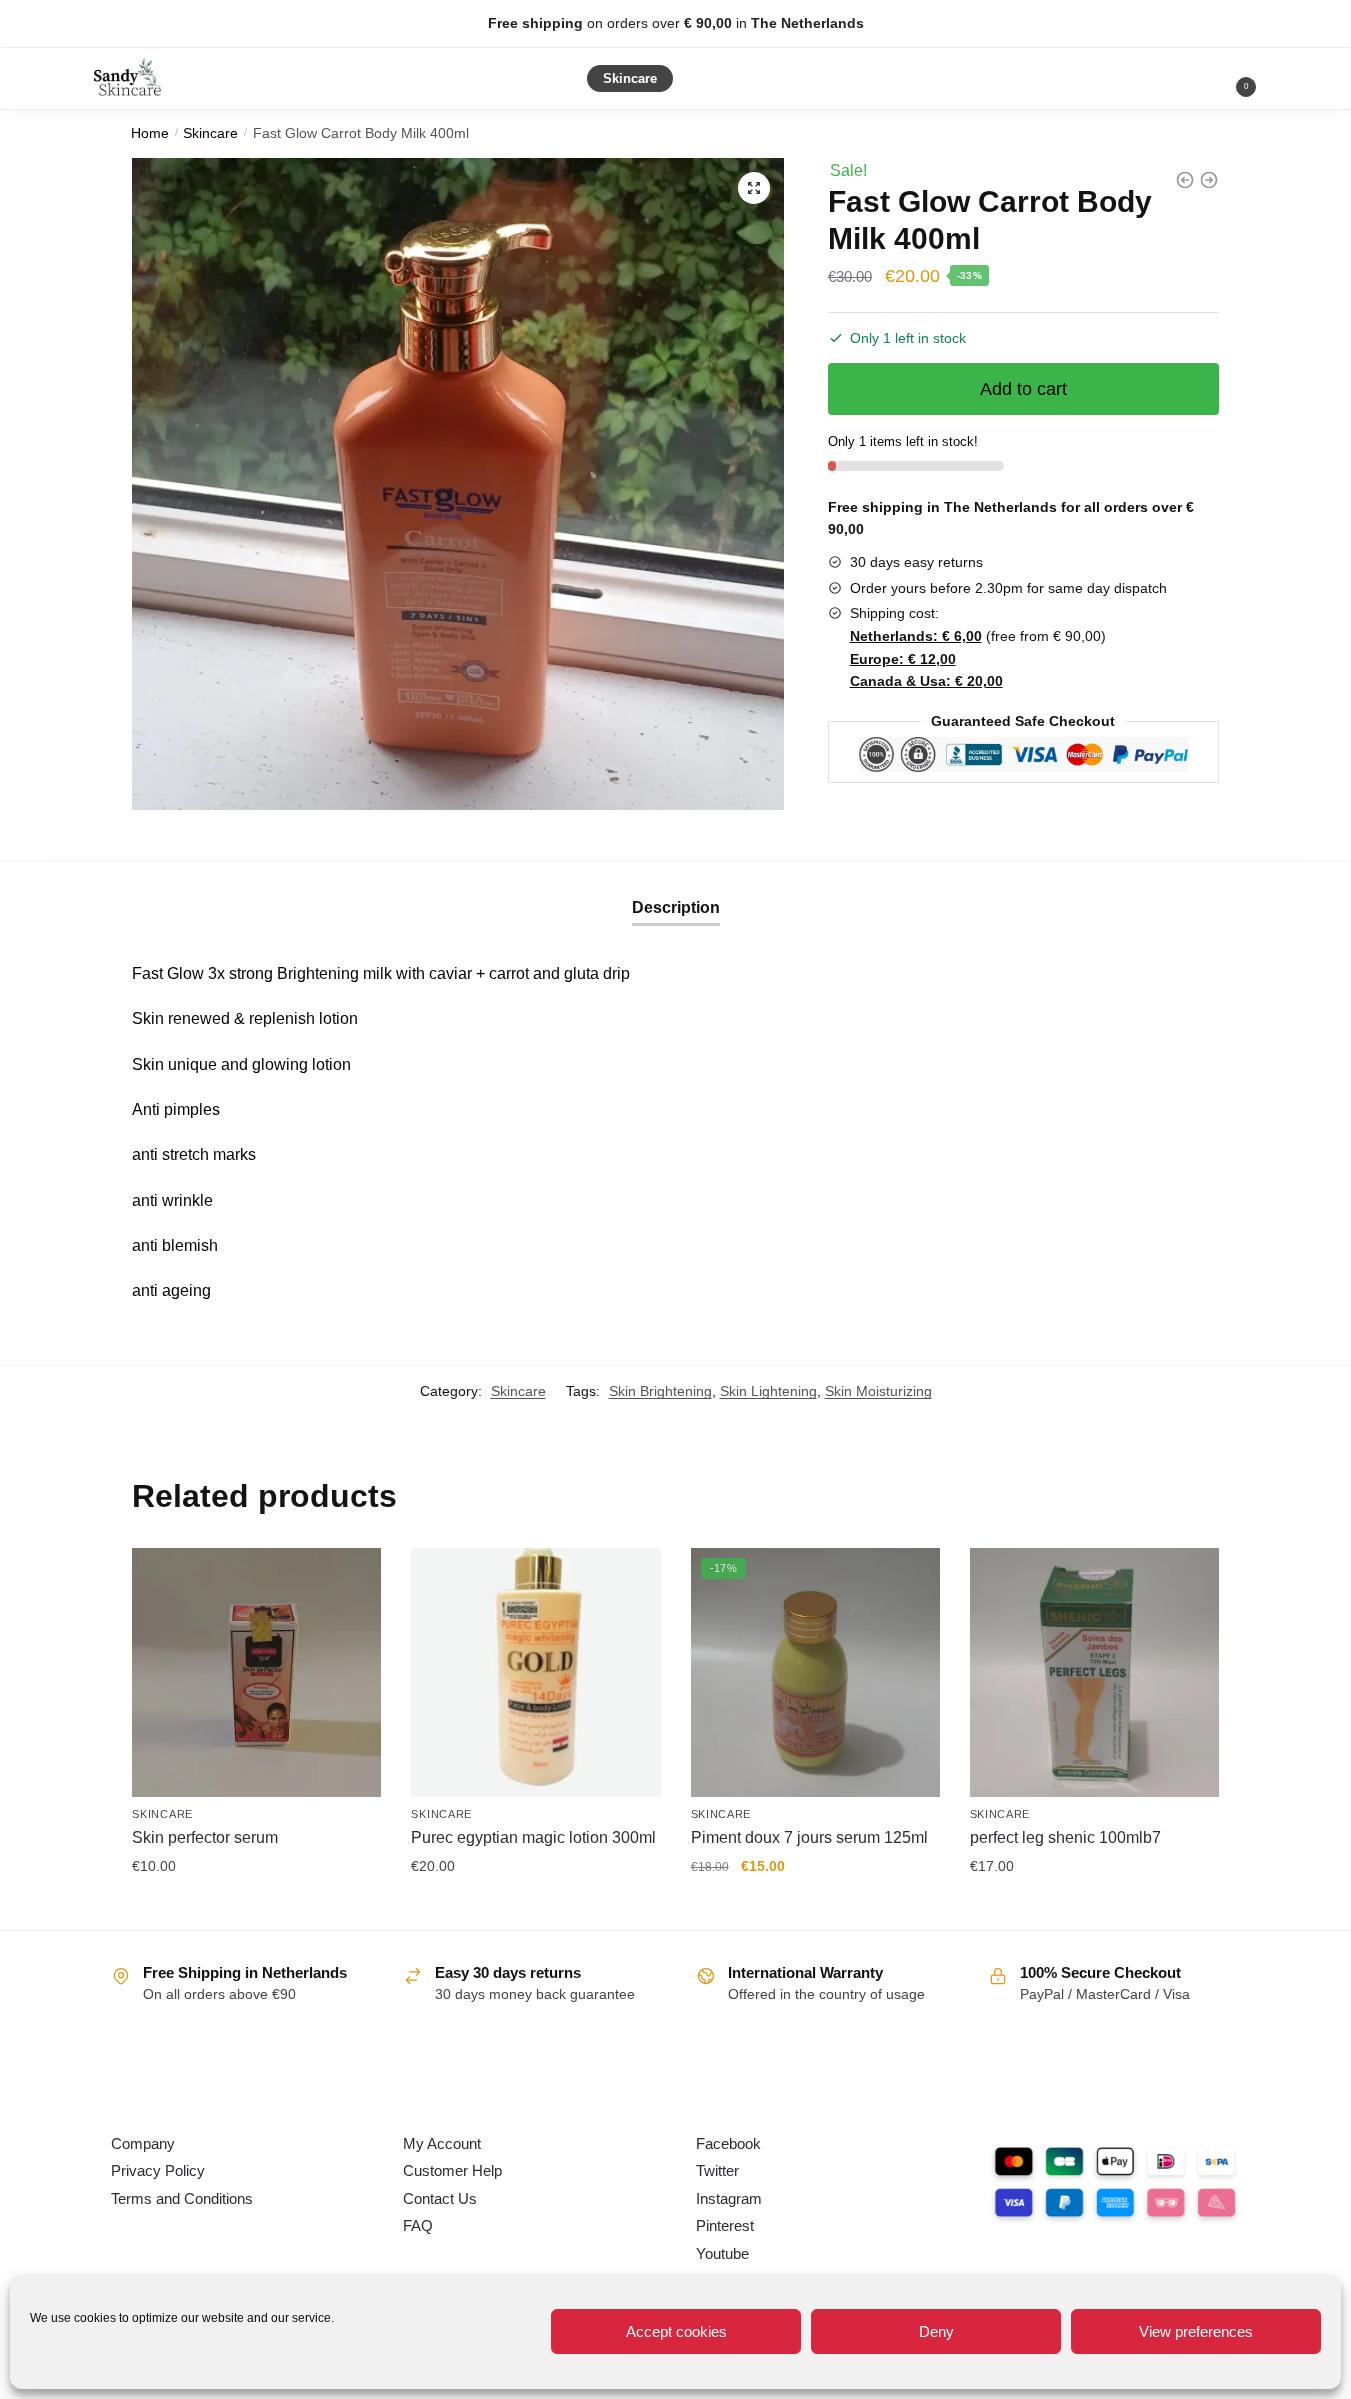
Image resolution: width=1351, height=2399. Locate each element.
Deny (936, 2331)
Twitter (717, 2170)
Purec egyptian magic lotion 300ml (533, 1837)
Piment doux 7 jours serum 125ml (809, 1837)
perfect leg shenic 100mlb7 (1065, 1837)
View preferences (1196, 2331)
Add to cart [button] (257, 1910)
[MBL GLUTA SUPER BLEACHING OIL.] (1185, 180)
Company (143, 2143)
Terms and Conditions (182, 2198)
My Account (442, 2143)
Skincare (210, 133)
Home (150, 133)
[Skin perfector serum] (256, 1672)
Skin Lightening (768, 1391)
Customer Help (452, 2170)
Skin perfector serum (205, 1837)
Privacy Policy (158, 2170)
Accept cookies (676, 2331)
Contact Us (440, 2198)
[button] (754, 188)
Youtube (722, 2253)
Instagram (729, 2198)
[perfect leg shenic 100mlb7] (1094, 1672)
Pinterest (725, 2225)
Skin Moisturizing (878, 1391)
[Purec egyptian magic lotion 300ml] (535, 1672)
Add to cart (1023, 389)
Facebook (728, 2143)
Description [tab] (676, 907)
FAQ (418, 2225)
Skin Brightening (660, 1391)
